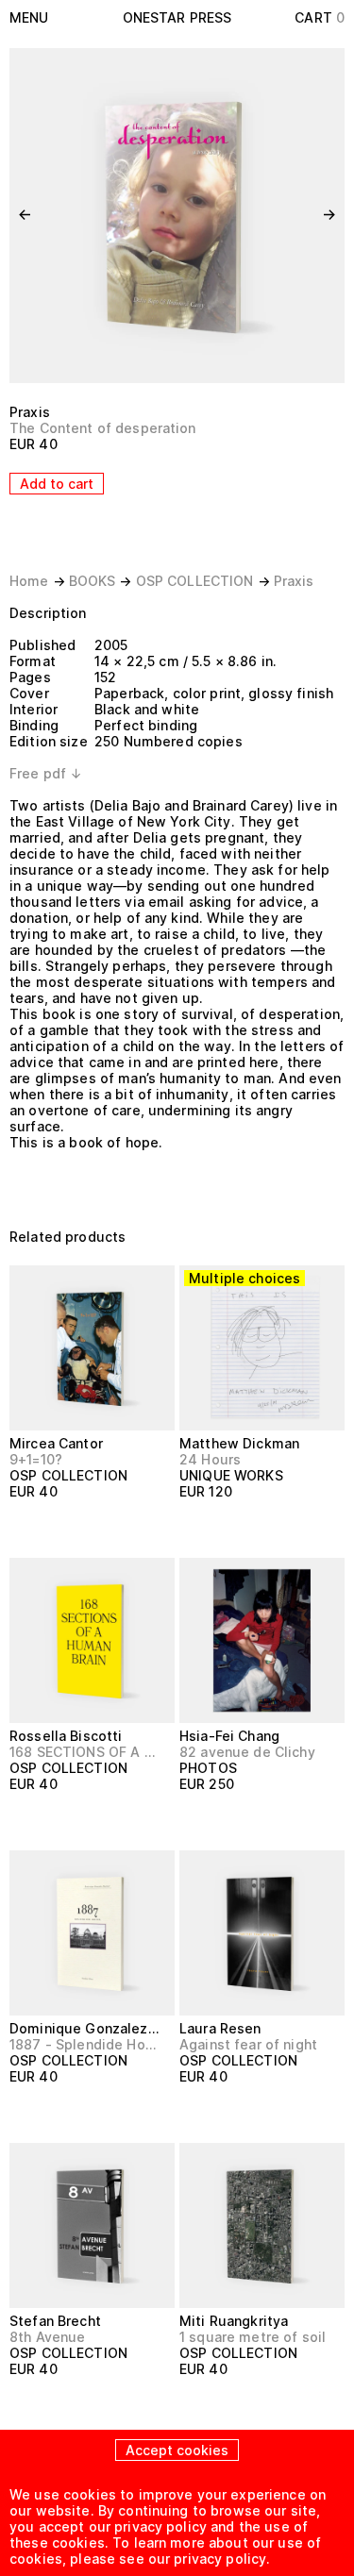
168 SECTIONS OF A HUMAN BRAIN (84, 1752)
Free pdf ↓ (46, 773)
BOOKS (93, 581)
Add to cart (57, 484)
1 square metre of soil (253, 2337)
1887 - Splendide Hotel (84, 2044)
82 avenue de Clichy (247, 1752)
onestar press (177, 17)
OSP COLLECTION (195, 581)
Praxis (30, 412)
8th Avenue (47, 2337)
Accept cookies (177, 2450)
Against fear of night (248, 2044)
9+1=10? (36, 1459)
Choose (215, 1526)
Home (29, 581)
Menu (29, 17)
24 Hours (210, 1459)
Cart (320, 17)
